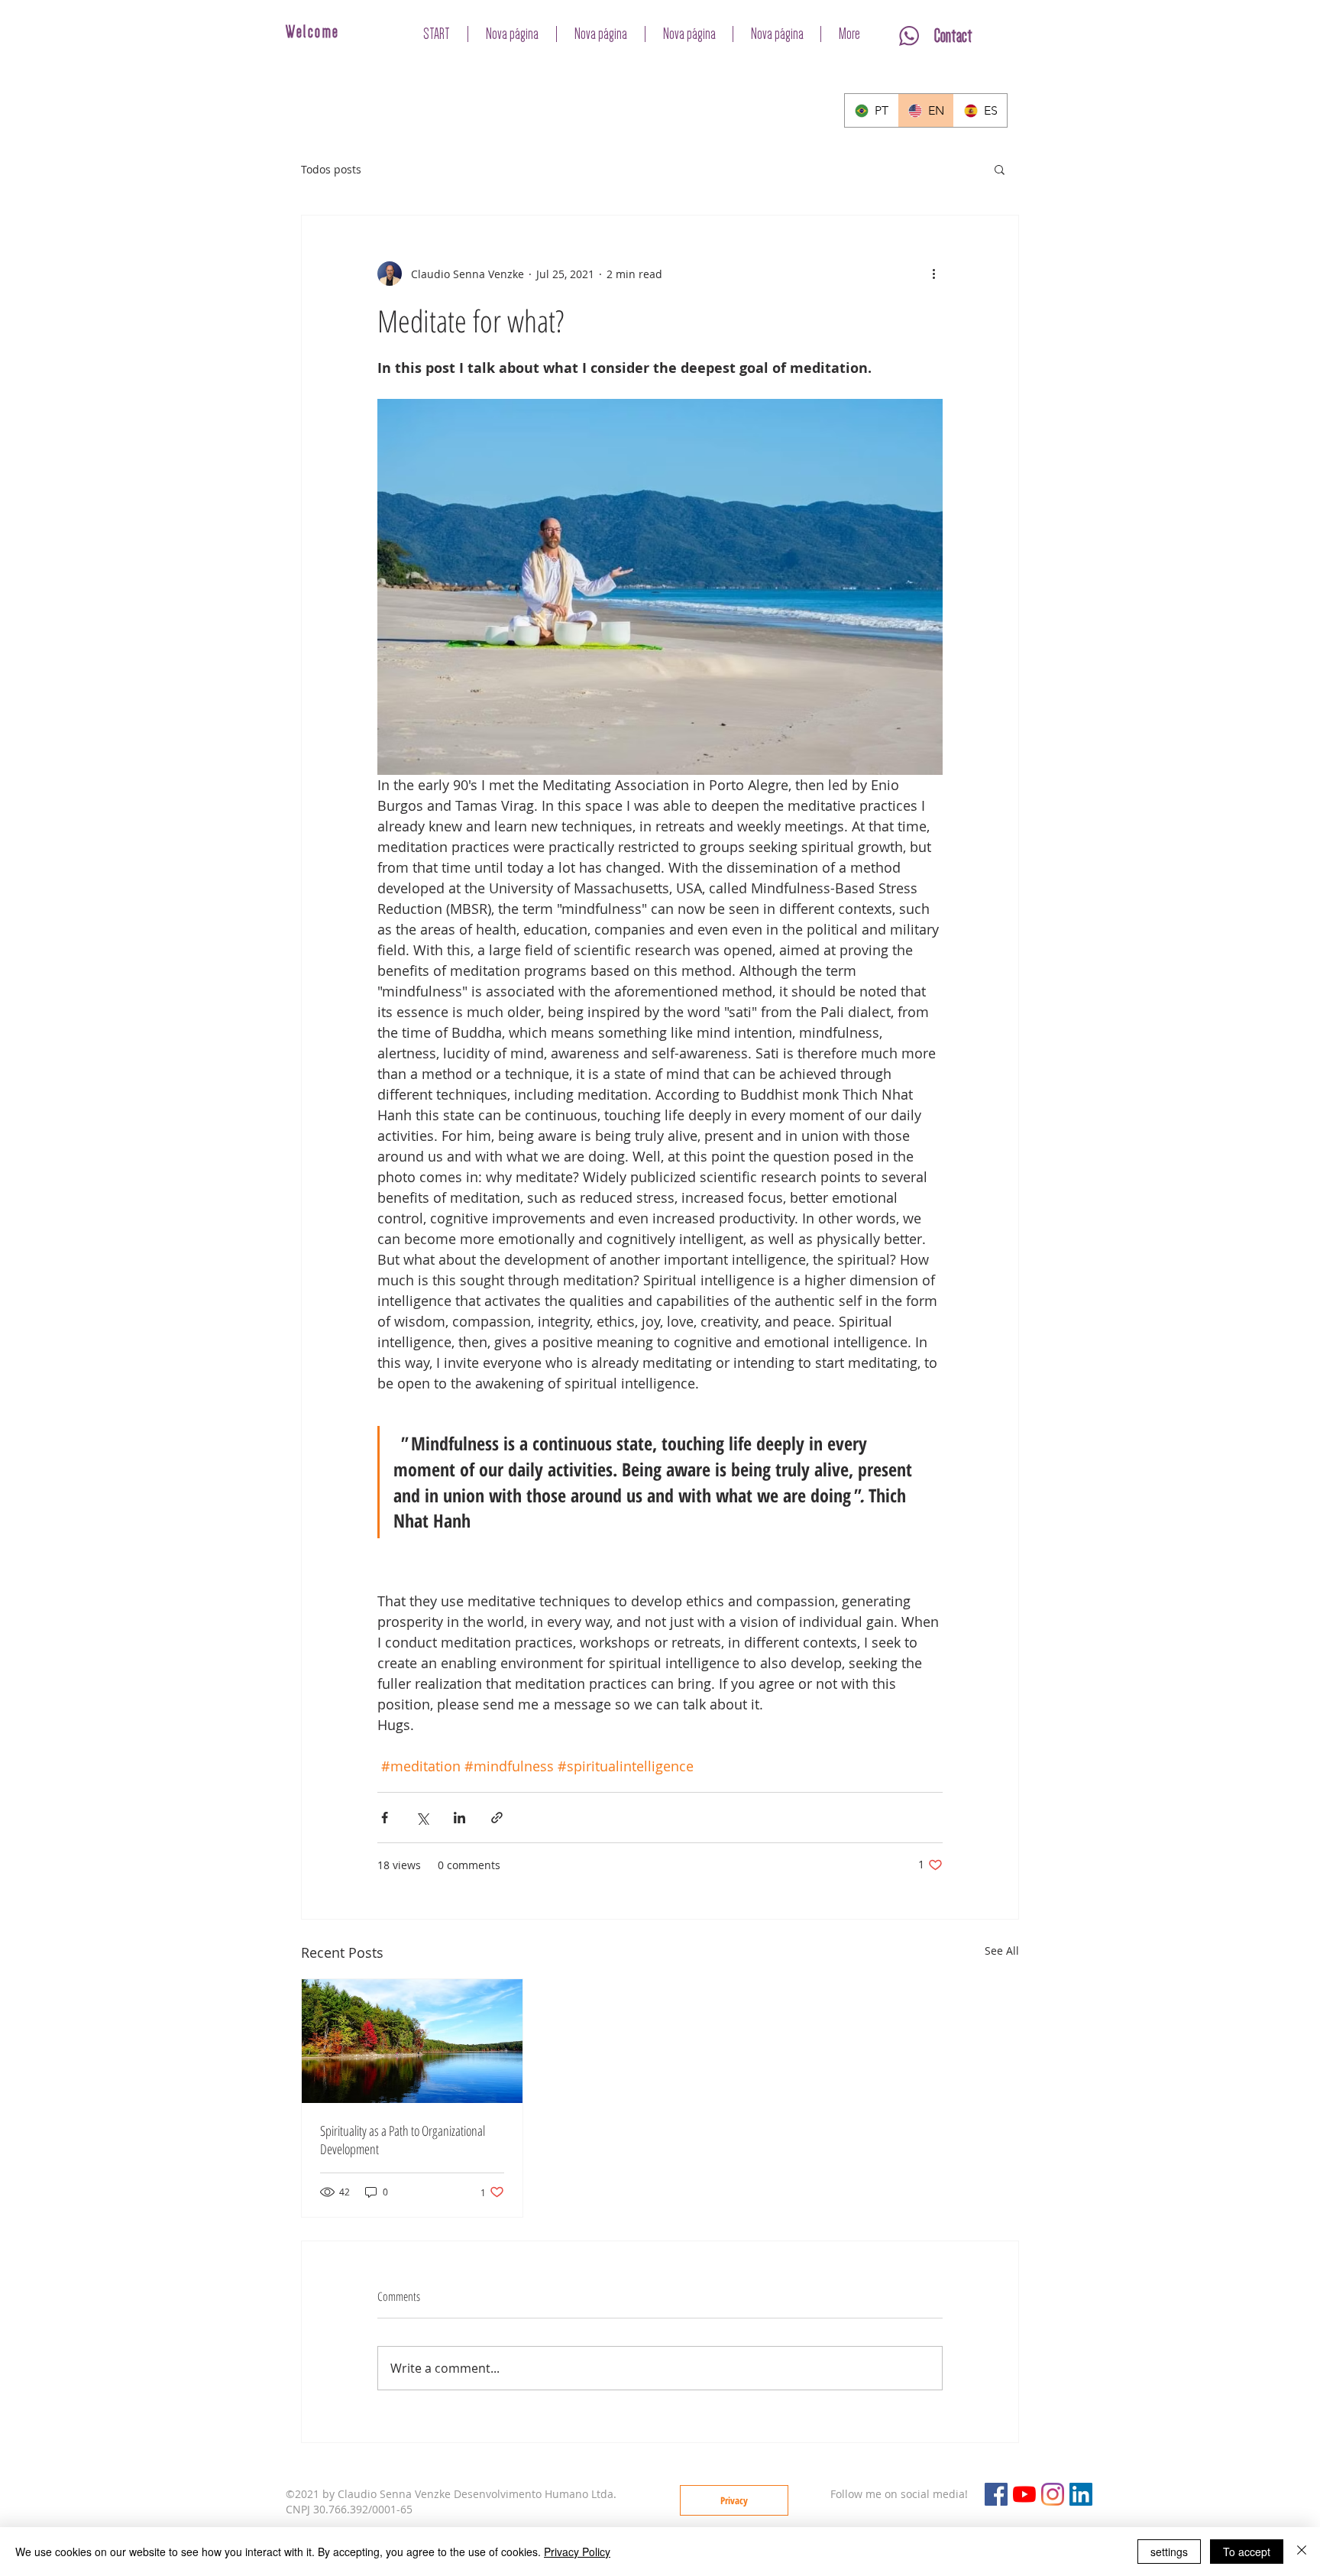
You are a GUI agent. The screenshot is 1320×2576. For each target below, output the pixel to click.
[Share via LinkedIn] (459, 1818)
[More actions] (933, 274)
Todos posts (331, 169)
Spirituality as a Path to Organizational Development (403, 2140)
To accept (1247, 2552)
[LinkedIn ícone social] (1081, 2494)
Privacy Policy (577, 2552)
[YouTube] (1024, 2494)
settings (1169, 2552)
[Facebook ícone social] (996, 2494)
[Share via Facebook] (385, 1818)
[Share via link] (497, 1818)
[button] (1000, 169)
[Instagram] (1053, 2494)
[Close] (1302, 2552)
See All (1002, 1951)
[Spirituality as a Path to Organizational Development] (412, 2041)
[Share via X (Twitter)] (422, 1818)
